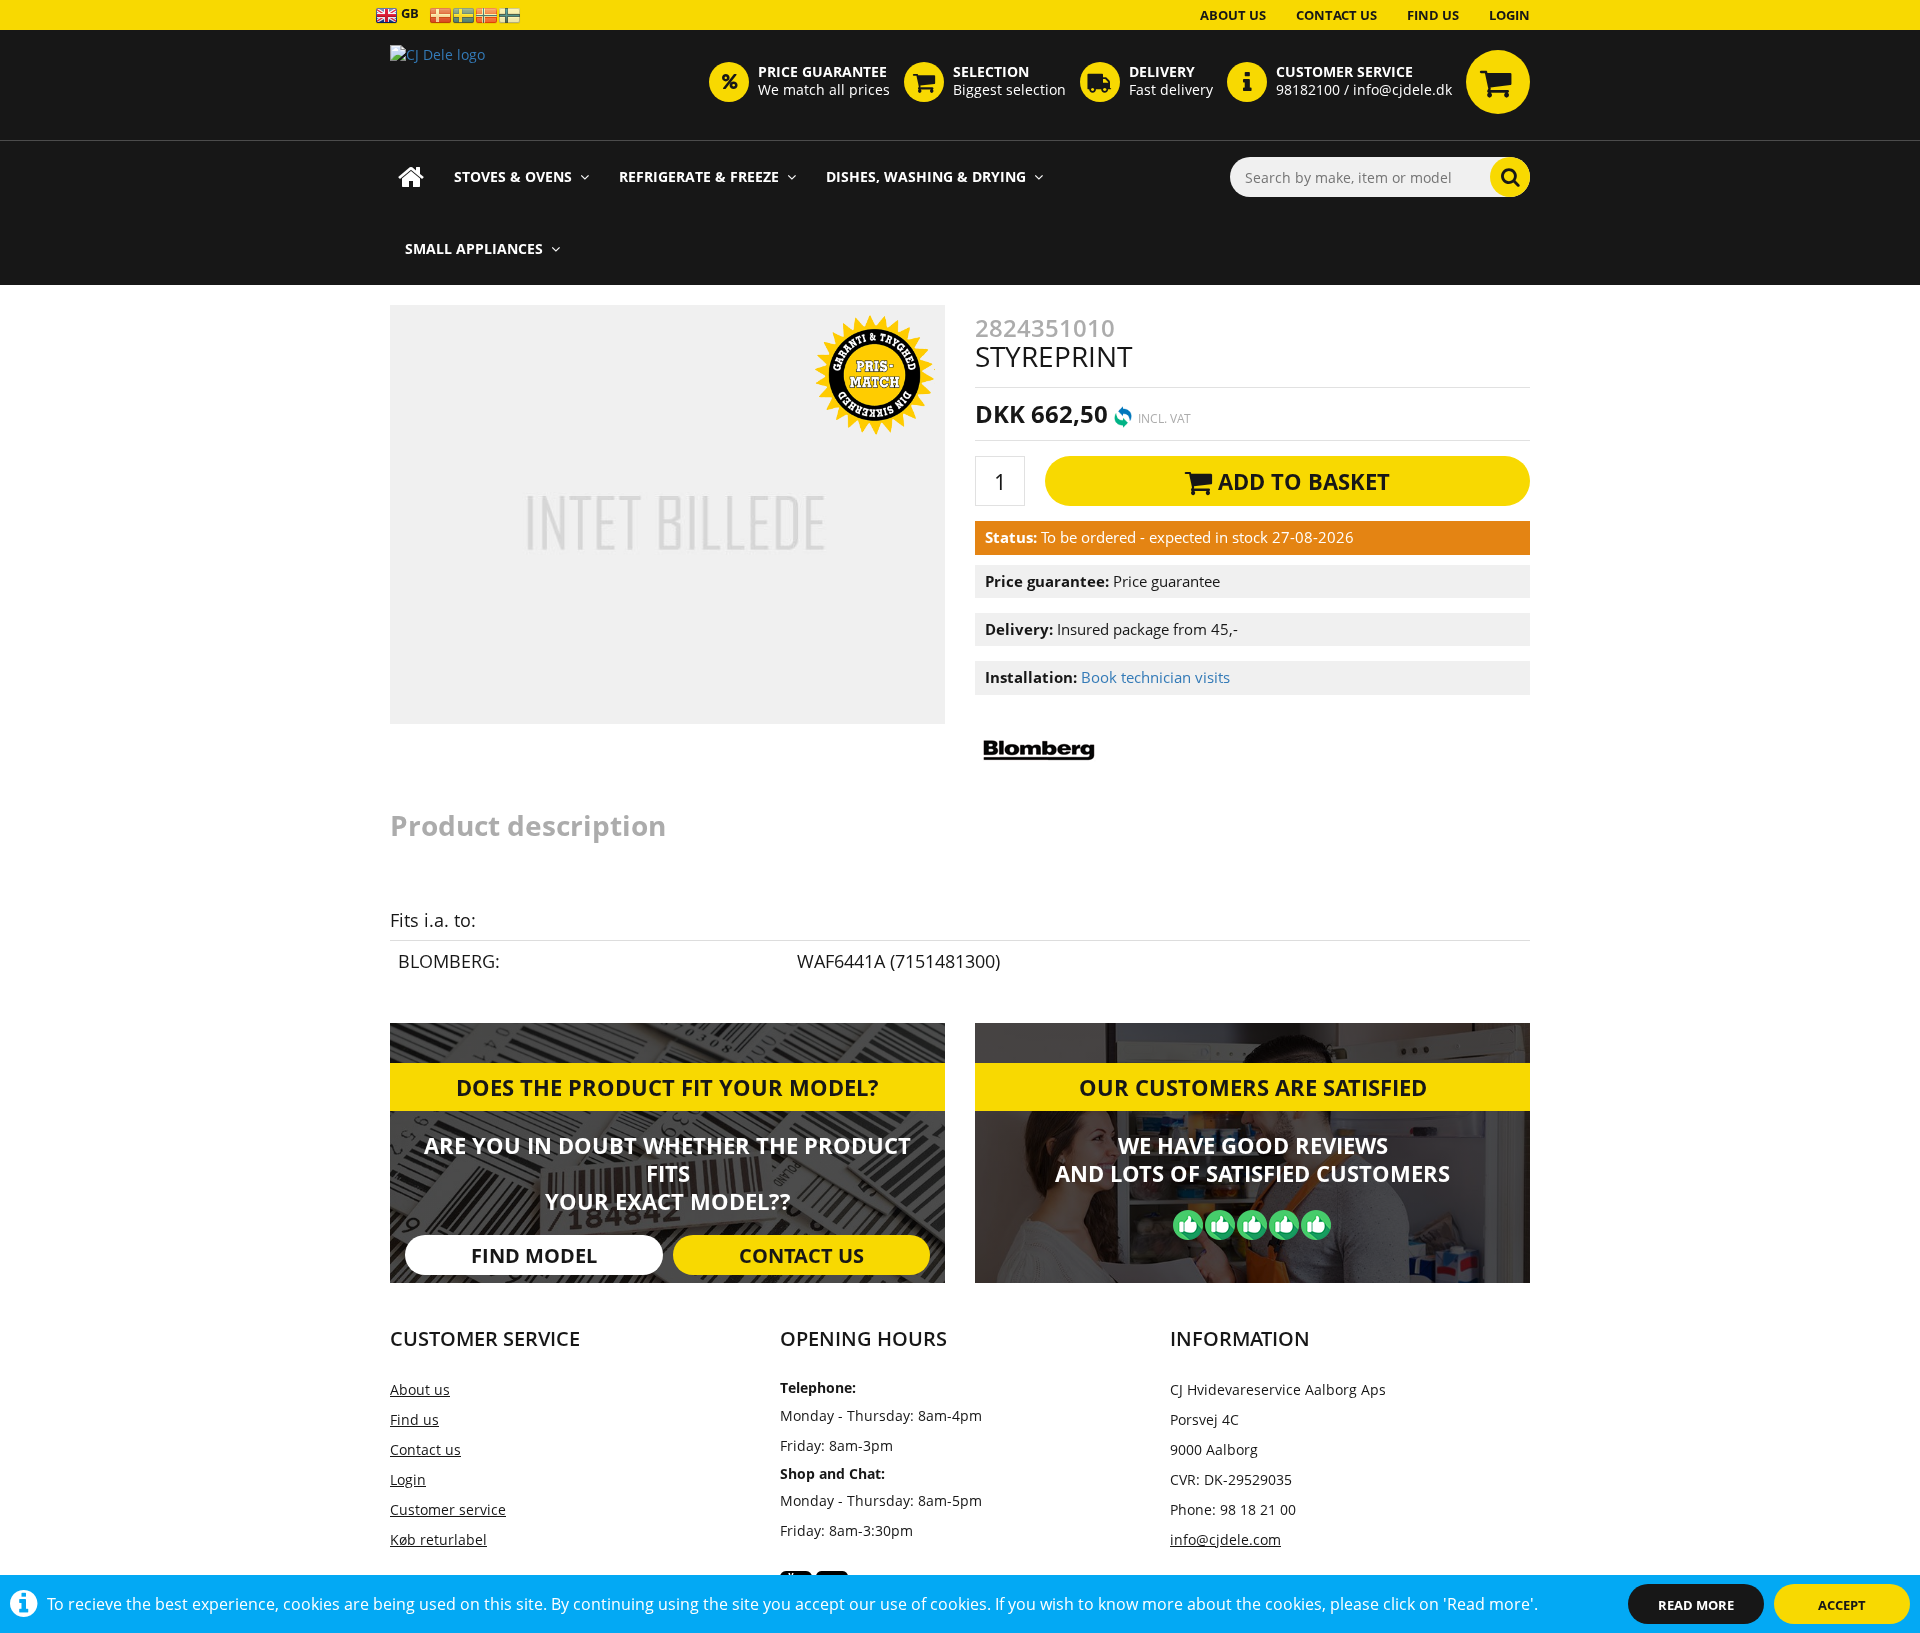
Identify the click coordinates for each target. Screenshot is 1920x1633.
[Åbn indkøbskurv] (1498, 82)
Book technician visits (1155, 677)
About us (1233, 15)
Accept (1842, 1605)
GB (408, 13)
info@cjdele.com (1225, 1539)
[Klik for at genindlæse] (437, 85)
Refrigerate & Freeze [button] (699, 176)
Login (1509, 15)
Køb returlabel (438, 1539)
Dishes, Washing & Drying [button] (926, 176)
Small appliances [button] (474, 248)
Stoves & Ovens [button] (513, 176)
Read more (1696, 1605)
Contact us (1336, 15)
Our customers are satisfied (1253, 1087)
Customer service (448, 1509)
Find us (1433, 15)
